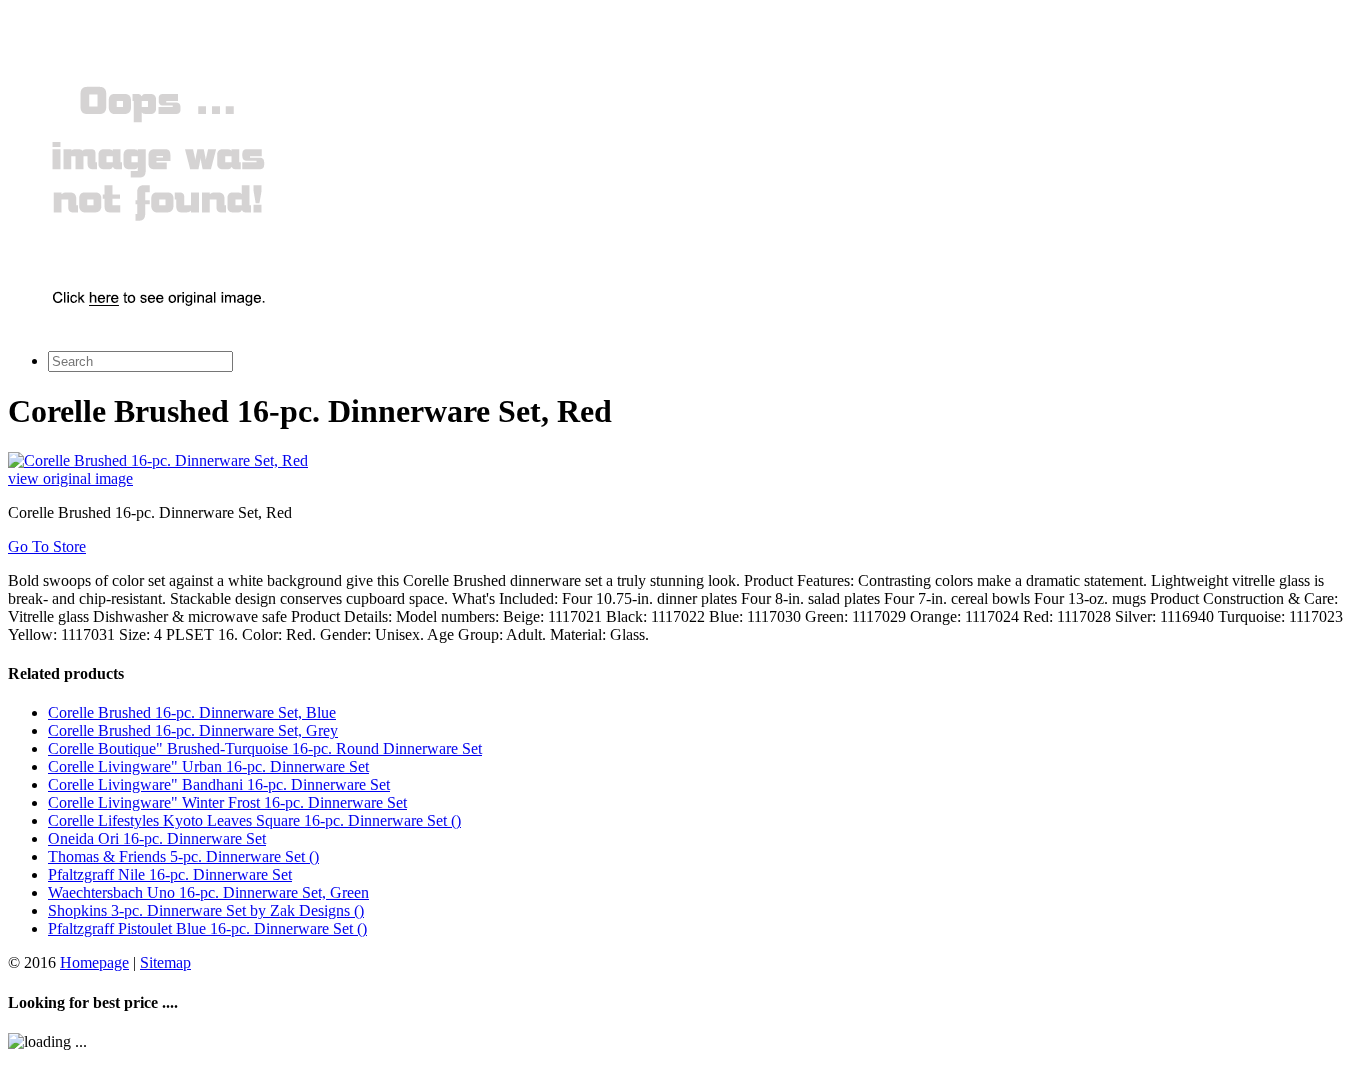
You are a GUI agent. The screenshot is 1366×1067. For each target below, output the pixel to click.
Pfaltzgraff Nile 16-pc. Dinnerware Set (170, 874)
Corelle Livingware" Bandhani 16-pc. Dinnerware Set (219, 784)
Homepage (94, 962)
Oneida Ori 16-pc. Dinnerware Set (157, 838)
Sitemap (165, 962)
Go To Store (47, 546)
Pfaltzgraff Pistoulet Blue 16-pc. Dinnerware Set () (207, 928)
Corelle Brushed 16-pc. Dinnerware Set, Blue (192, 712)
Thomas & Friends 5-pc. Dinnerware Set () (183, 856)
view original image (70, 478)
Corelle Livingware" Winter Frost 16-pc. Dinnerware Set (227, 802)
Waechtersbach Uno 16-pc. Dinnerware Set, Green (208, 892)
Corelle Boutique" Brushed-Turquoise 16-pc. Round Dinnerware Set (265, 748)
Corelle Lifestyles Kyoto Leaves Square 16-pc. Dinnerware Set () (254, 820)
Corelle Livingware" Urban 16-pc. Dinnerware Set (208, 766)
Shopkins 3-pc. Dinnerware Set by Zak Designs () (206, 910)
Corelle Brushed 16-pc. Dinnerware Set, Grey (193, 730)
